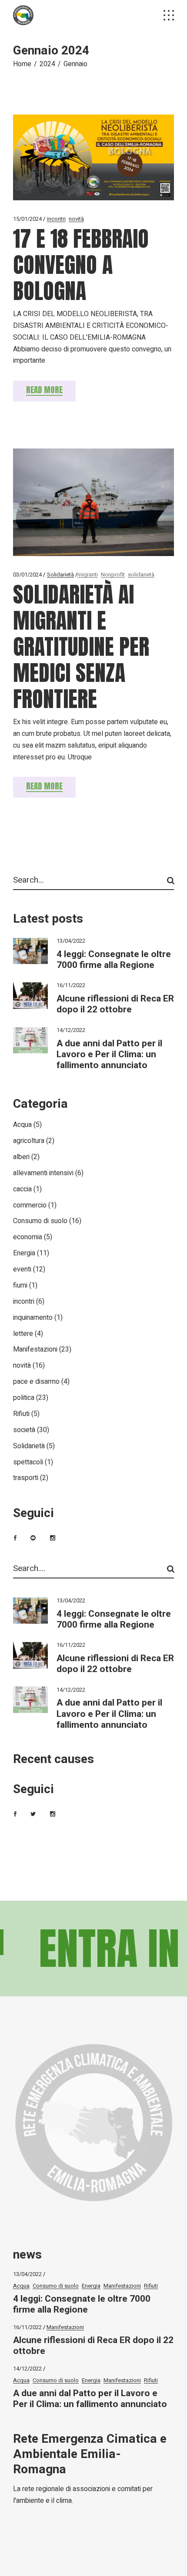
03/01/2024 (27, 575)
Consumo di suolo (40, 1221)
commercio (30, 1205)
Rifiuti (21, 1414)
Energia (24, 1253)
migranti (88, 575)
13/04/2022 (71, 941)
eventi (22, 1269)
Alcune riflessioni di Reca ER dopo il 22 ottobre (115, 1004)
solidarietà (141, 575)
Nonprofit (113, 575)
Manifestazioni (35, 1349)
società (24, 1430)
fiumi (20, 1285)
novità (76, 219)
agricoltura (29, 1141)
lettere (23, 1334)
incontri (56, 219)
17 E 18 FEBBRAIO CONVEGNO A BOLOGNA (81, 265)
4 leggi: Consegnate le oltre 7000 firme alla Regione (114, 960)
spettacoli (28, 1462)
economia (28, 1237)
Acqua (22, 1125)
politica (24, 1398)
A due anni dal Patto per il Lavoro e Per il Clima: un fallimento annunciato (109, 1054)
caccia (22, 1189)
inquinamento (33, 1318)
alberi (21, 1157)
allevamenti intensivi (43, 1173)
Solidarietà (60, 575)
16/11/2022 (71, 985)
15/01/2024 (27, 219)
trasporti (26, 1478)
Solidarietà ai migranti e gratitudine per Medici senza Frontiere (81, 646)
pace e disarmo (36, 1382)
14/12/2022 (71, 1030)
